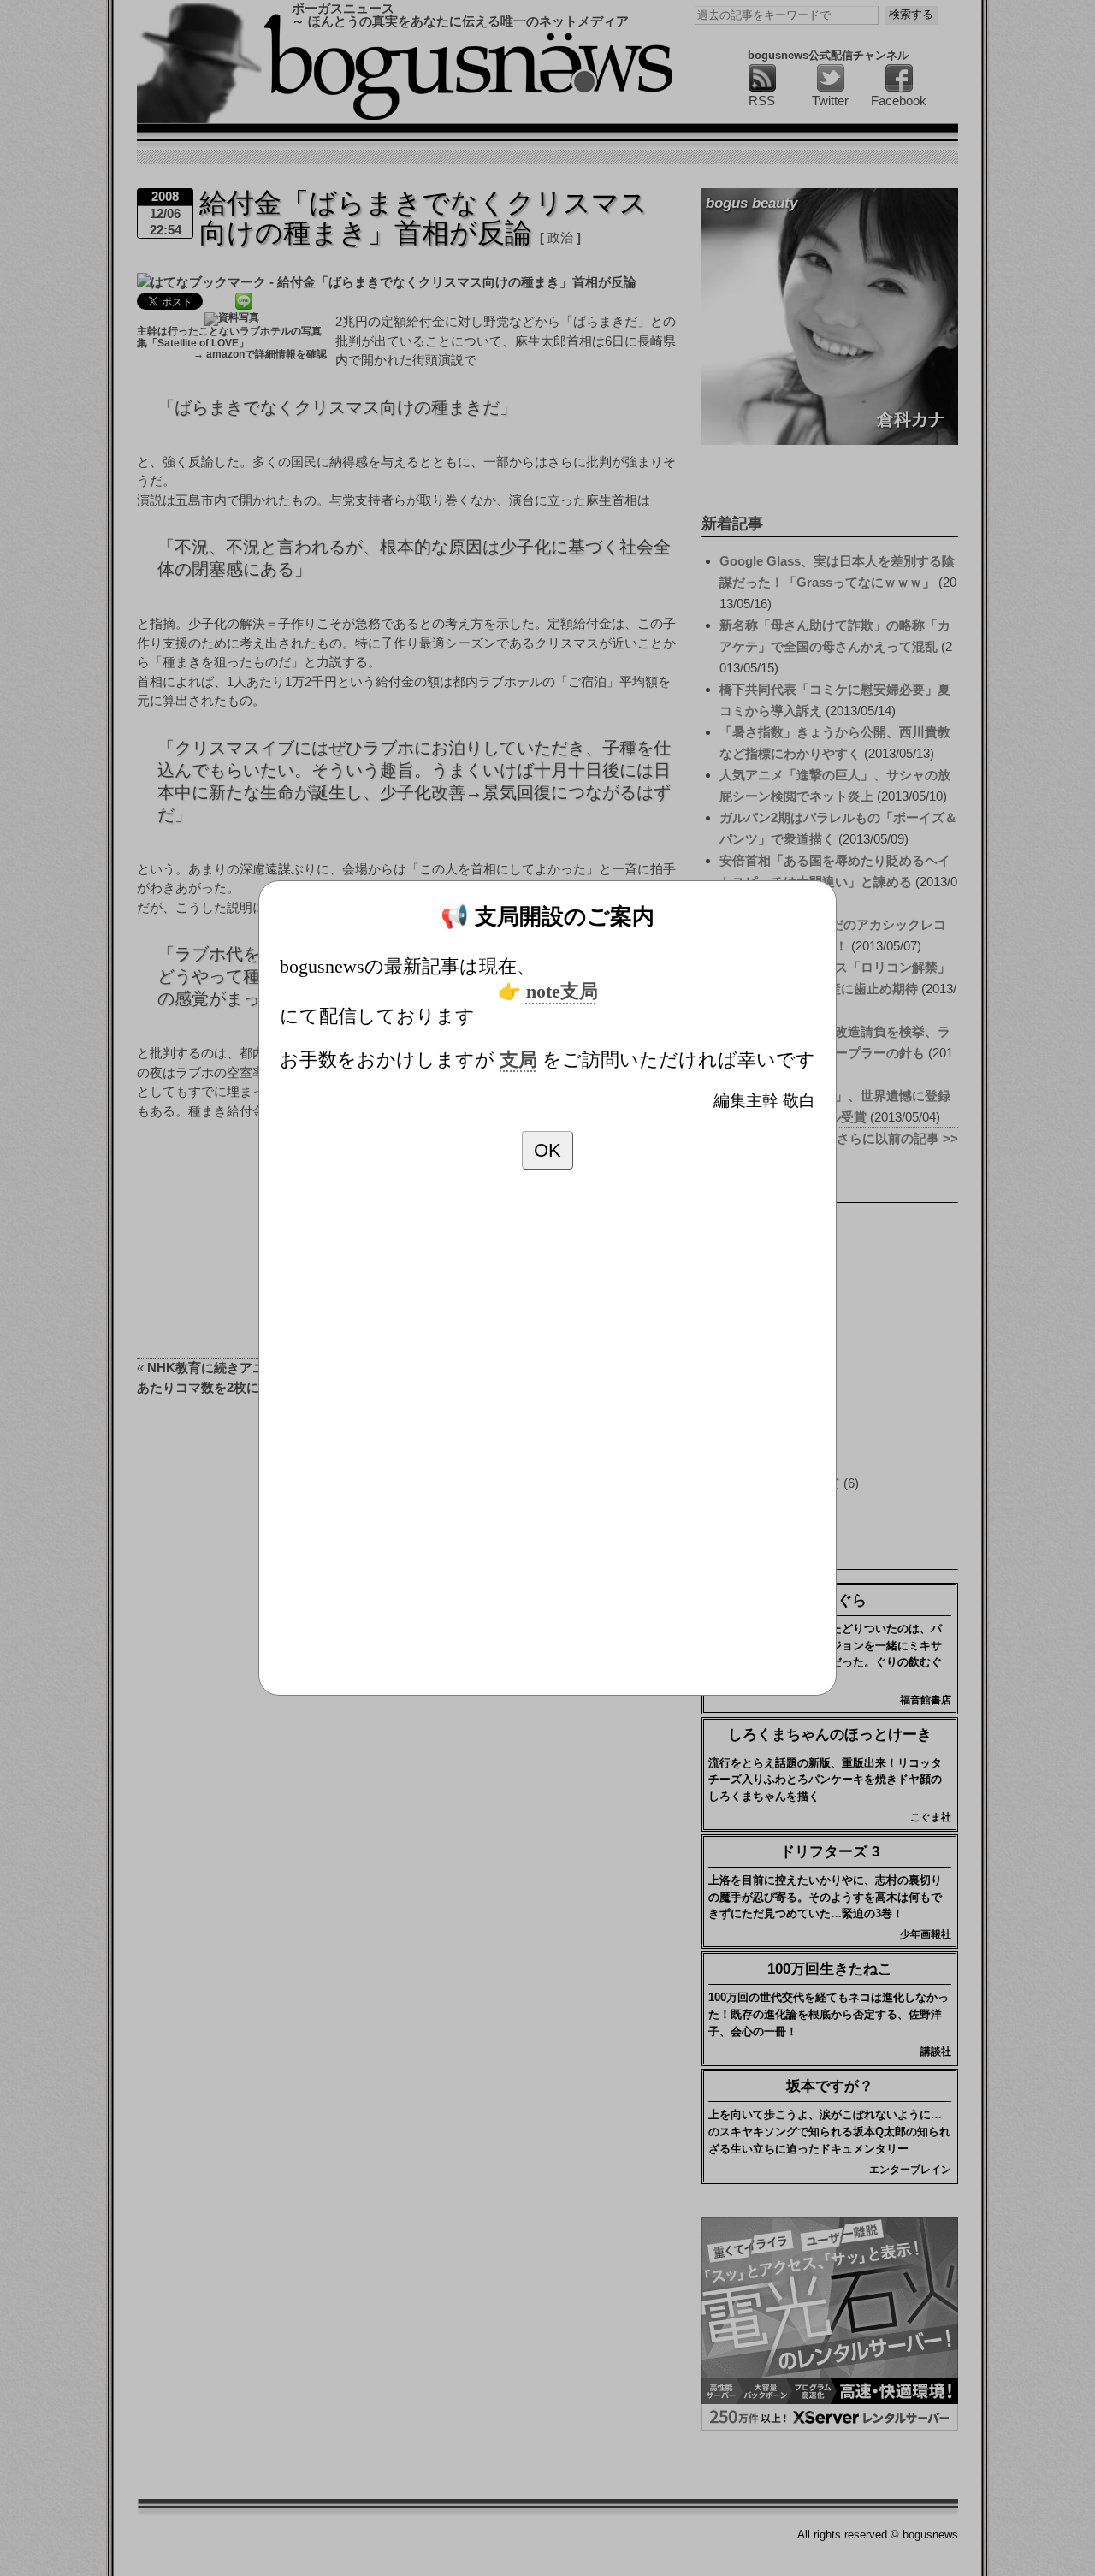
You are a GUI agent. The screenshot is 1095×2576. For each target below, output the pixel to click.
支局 (518, 1060)
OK (547, 1150)
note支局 (562, 992)
